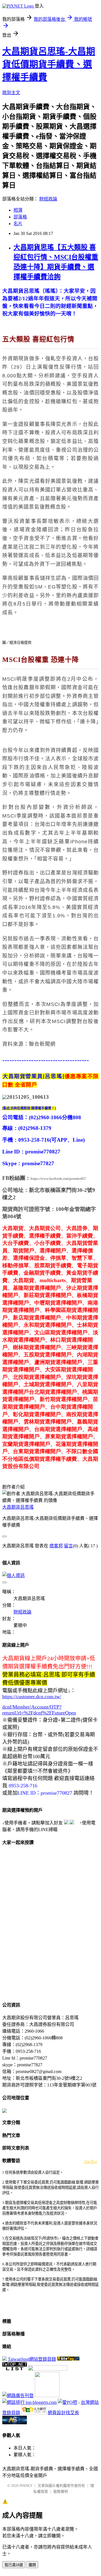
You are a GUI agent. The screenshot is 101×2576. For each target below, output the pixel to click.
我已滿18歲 (14, 2565)
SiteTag (91, 2161)
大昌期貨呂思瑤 (18, 1507)
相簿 (18, 210)
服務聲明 (61, 2491)
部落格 (20, 217)
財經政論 (48, 199)
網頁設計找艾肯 (63, 2413)
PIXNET (26, 2486)
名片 (18, 224)
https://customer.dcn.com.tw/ (32, 1696)
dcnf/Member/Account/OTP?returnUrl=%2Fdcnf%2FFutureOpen (39, 1710)
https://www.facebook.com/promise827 (58, 1179)
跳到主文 (11, 93)
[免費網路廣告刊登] (18, 2396)
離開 (32, 2565)
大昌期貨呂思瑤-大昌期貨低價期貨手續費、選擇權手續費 (49, 64)
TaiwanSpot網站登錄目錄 (32, 2359)
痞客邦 (56, 1546)
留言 (68, 1546)
